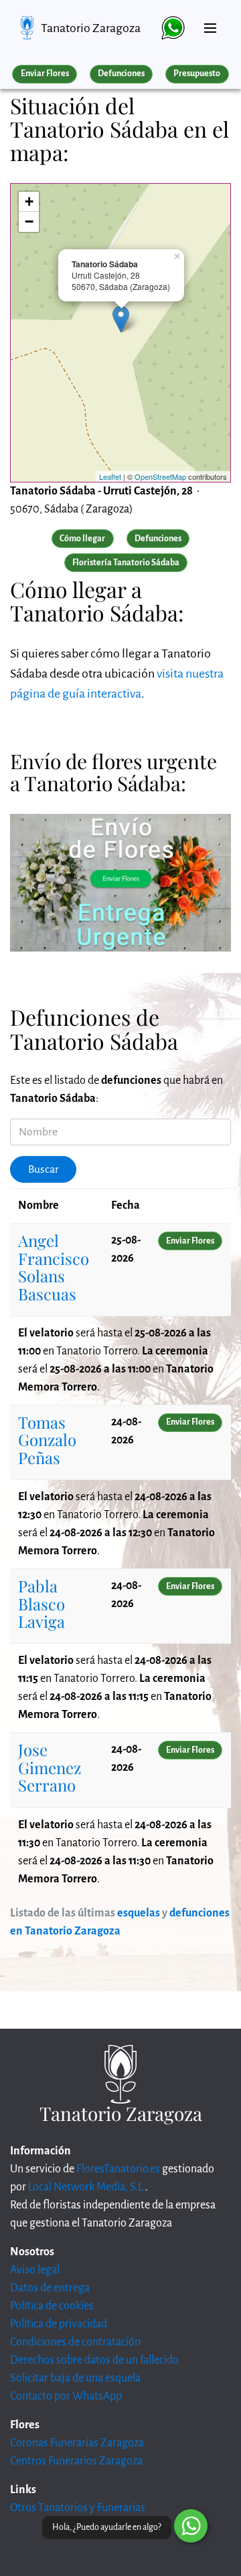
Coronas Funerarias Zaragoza (77, 2443)
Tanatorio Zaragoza (91, 28)
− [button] (29, 222)
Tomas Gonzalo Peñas (47, 1440)
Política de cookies (52, 2306)
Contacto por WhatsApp (66, 2396)
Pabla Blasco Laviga (42, 1603)
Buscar (44, 1169)
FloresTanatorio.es (118, 2169)
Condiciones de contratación (75, 2342)
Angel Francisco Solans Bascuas (54, 1267)
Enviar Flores (45, 74)
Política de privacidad (59, 2324)
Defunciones (121, 74)
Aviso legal (35, 2270)
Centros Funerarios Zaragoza (76, 2461)
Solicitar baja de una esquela (75, 2378)
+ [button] (29, 201)
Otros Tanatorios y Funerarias (78, 2508)
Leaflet (110, 476)
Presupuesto (197, 74)
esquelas (139, 1913)
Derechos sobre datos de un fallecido (94, 2360)
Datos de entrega (50, 2288)
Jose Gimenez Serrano (50, 1767)
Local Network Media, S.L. (87, 2187)
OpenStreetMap (160, 476)
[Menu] (210, 23)
